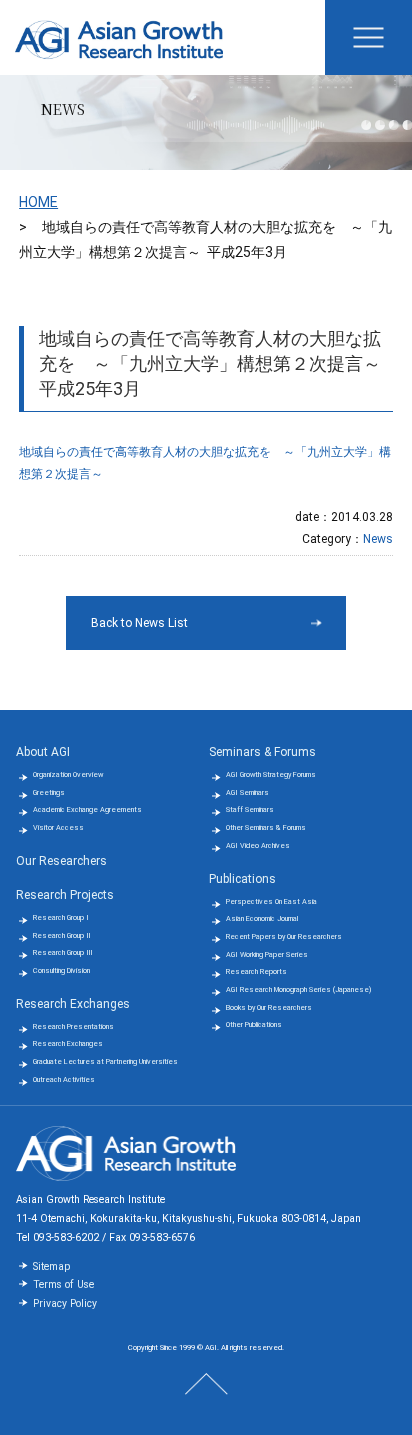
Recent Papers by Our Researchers (284, 936)
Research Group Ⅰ (61, 917)
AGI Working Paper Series (267, 954)
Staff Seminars (250, 809)
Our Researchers (61, 861)
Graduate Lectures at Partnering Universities (105, 1061)
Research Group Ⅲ (63, 952)
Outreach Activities (64, 1079)
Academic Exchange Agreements (87, 809)
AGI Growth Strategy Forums (271, 774)
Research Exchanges (73, 1004)
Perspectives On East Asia (271, 901)
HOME (38, 202)
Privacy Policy (65, 1303)
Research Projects (65, 895)
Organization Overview (68, 774)
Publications (242, 879)
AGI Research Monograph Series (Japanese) (298, 989)
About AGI (43, 752)
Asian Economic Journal (262, 918)
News (378, 539)
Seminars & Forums (262, 752)
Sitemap (51, 1266)
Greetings (49, 792)
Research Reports (256, 971)
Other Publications (254, 1024)
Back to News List (139, 623)
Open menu (368, 37)
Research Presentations (73, 1026)
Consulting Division (61, 970)
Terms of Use (63, 1284)
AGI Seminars (247, 792)
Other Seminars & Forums (266, 827)
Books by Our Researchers (269, 1007)
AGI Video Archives (258, 845)
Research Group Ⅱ (62, 935)
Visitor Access (58, 827)
